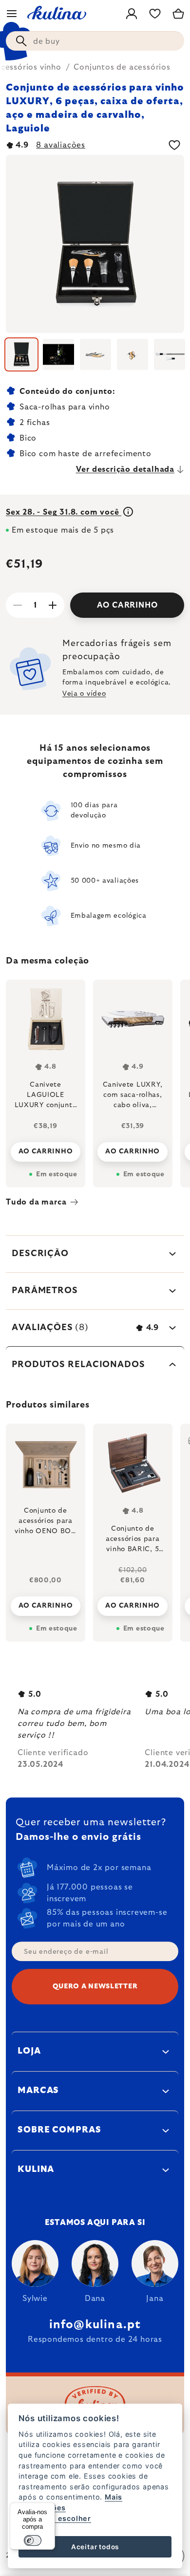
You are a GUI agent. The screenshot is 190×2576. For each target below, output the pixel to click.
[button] (46, 1603)
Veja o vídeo (84, 694)
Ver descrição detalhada (125, 469)
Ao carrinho (127, 605)
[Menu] (12, 14)
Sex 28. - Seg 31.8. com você (64, 512)
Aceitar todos (95, 2547)
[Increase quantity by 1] (53, 605)
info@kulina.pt (95, 2325)
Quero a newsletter (95, 1986)
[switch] (33, 2540)
